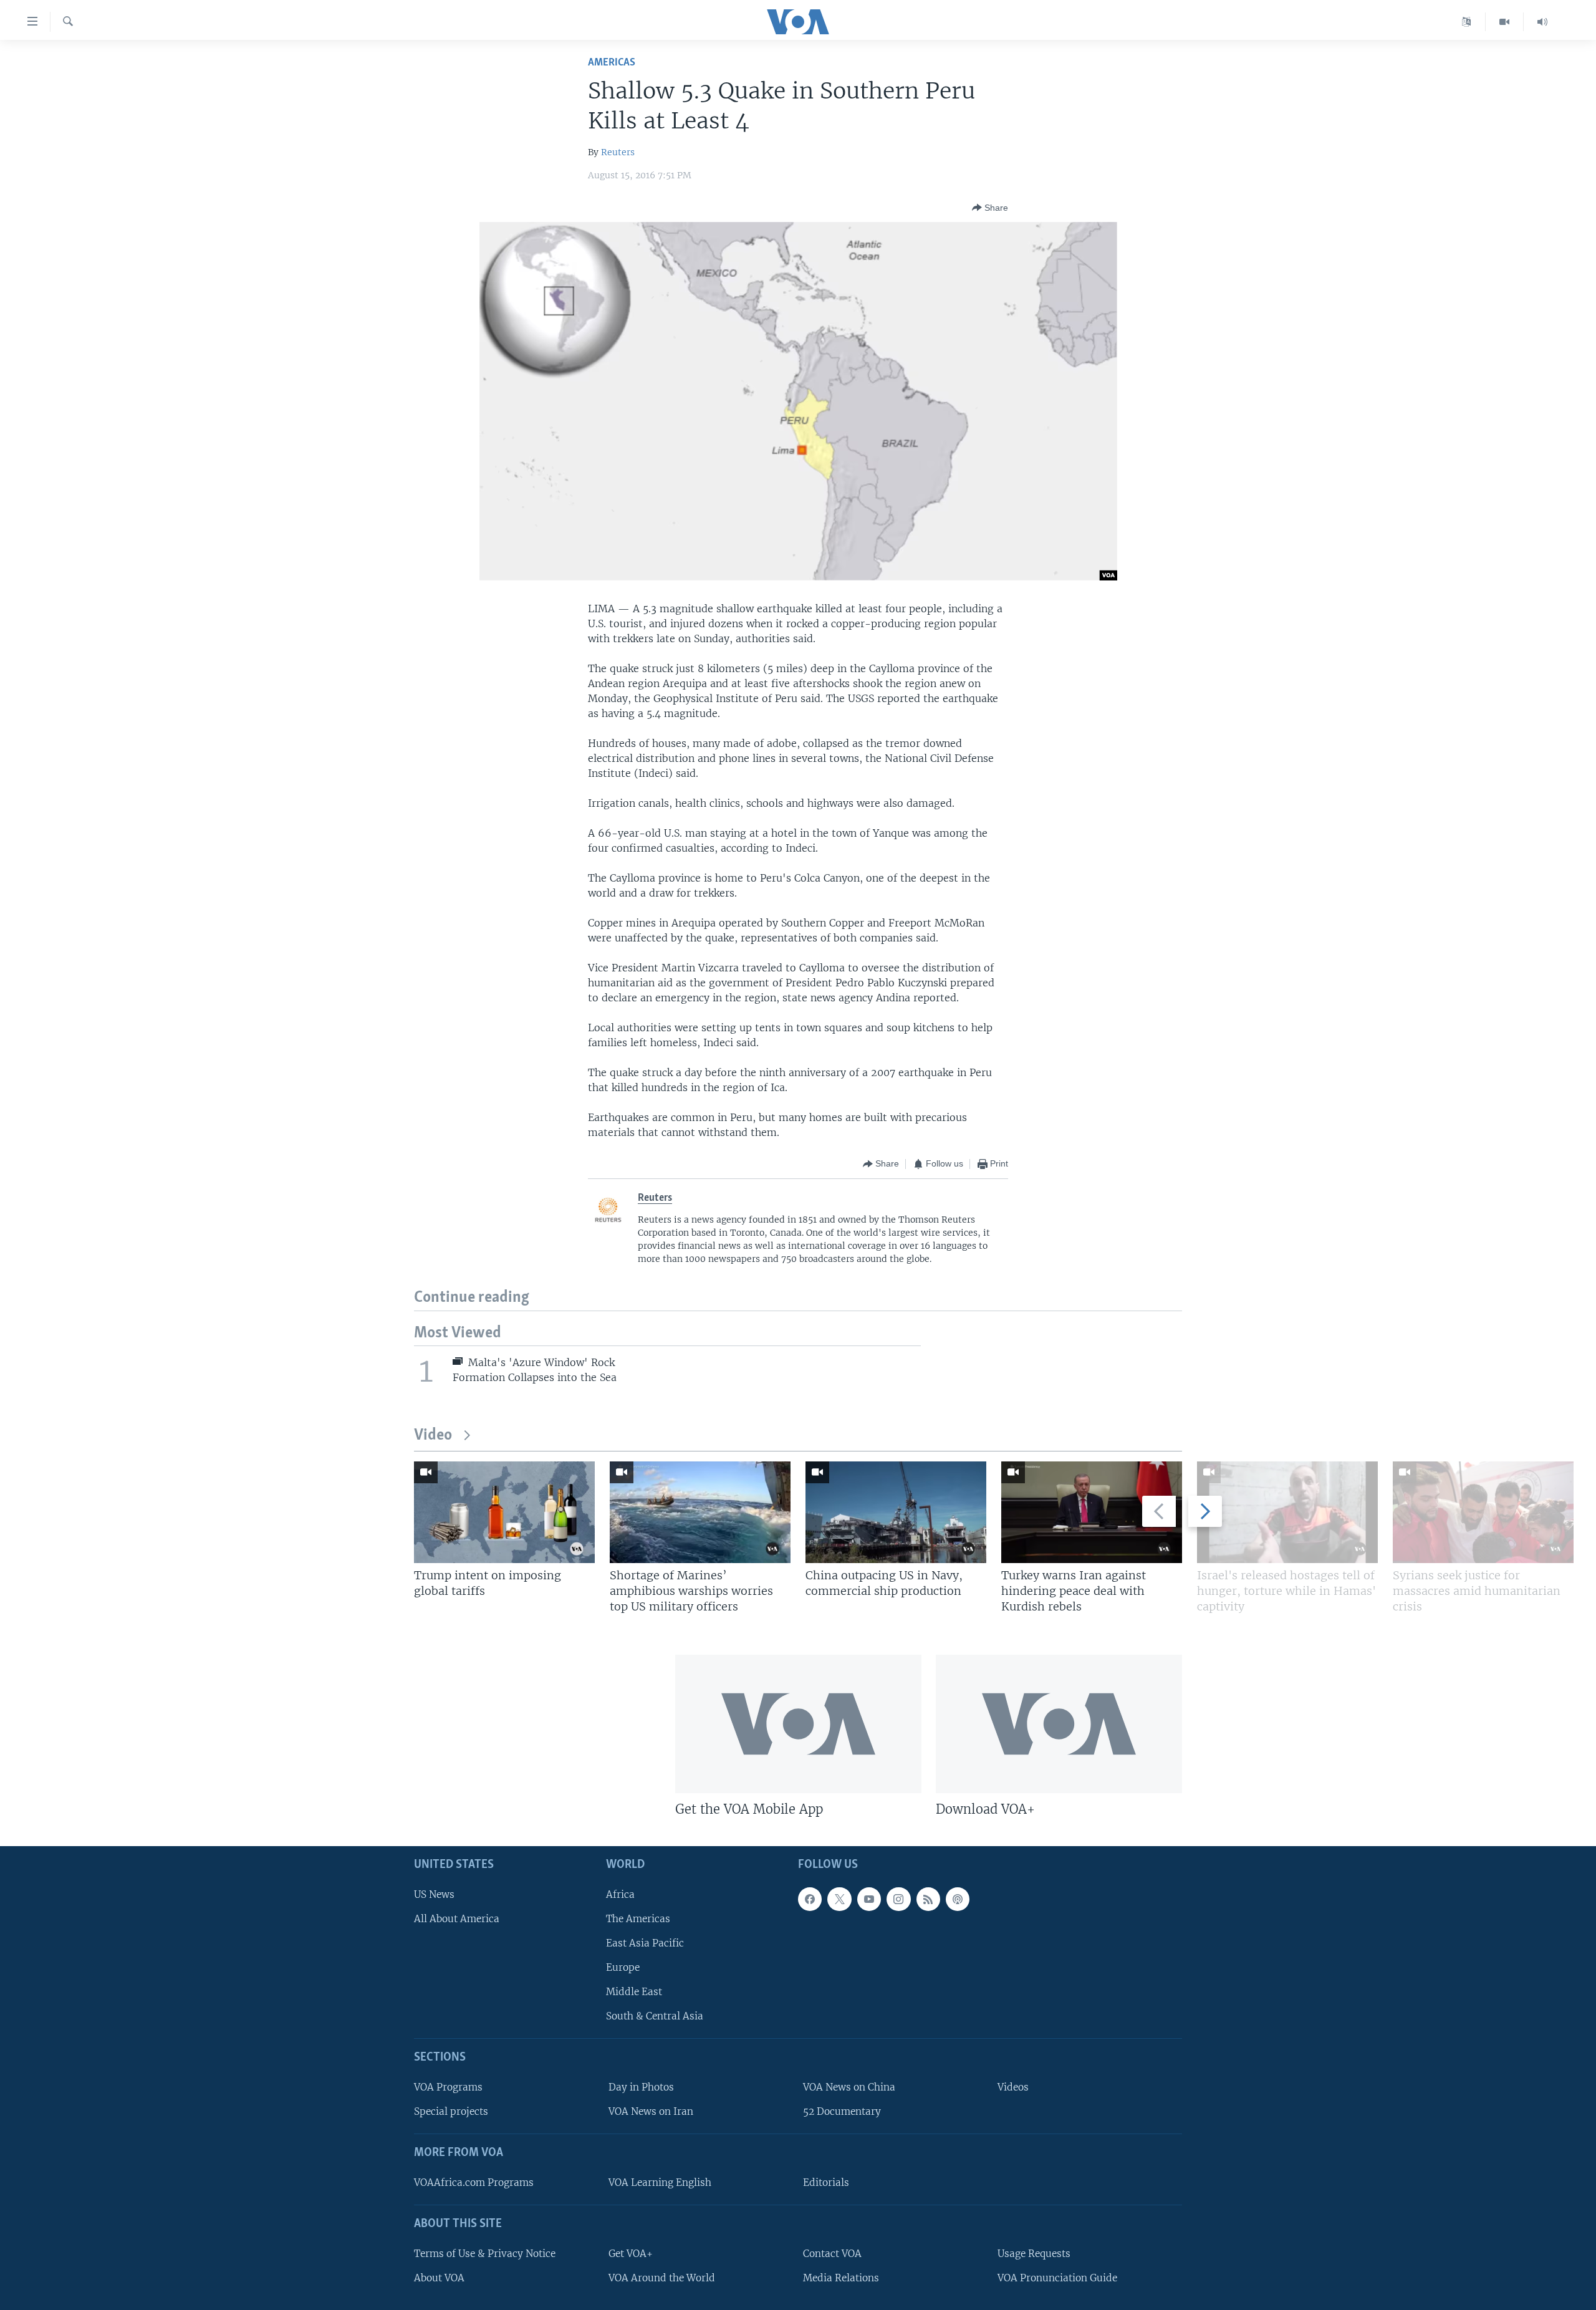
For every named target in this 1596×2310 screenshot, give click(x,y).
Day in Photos (641, 2087)
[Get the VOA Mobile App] (798, 1724)
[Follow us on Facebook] (810, 1899)
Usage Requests (1034, 2254)
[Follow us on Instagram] (898, 1899)
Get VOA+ (631, 2254)
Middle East (634, 1992)
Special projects (451, 2111)
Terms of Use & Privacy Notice (485, 2254)
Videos (1013, 2087)
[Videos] (1505, 22)
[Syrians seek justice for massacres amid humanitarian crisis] (1483, 1512)
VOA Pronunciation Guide (1057, 2278)
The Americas (638, 1919)
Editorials (826, 2182)
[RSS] (928, 1899)
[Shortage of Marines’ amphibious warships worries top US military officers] (700, 1512)
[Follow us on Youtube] (869, 1899)
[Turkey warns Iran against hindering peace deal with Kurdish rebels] (1092, 1512)
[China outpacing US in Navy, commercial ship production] (896, 1512)
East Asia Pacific (645, 1943)
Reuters (618, 152)
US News (434, 1894)
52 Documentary (842, 2111)
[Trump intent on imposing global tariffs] (504, 1512)
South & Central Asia (655, 2016)
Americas (612, 63)
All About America (457, 1919)
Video (433, 1436)
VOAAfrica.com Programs (474, 2182)
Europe (623, 1967)
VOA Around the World (662, 2278)
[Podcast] (958, 1899)
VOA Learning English (660, 2182)
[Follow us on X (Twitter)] (839, 1899)
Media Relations (841, 2278)
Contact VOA (832, 2254)
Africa (620, 1894)
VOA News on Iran (651, 2111)
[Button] (990, 208)
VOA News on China (849, 2087)
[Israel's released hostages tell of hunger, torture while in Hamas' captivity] (1287, 1512)
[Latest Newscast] (1542, 22)
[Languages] (1467, 22)
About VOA (439, 2278)
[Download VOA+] (1059, 1724)
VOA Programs (448, 2087)
